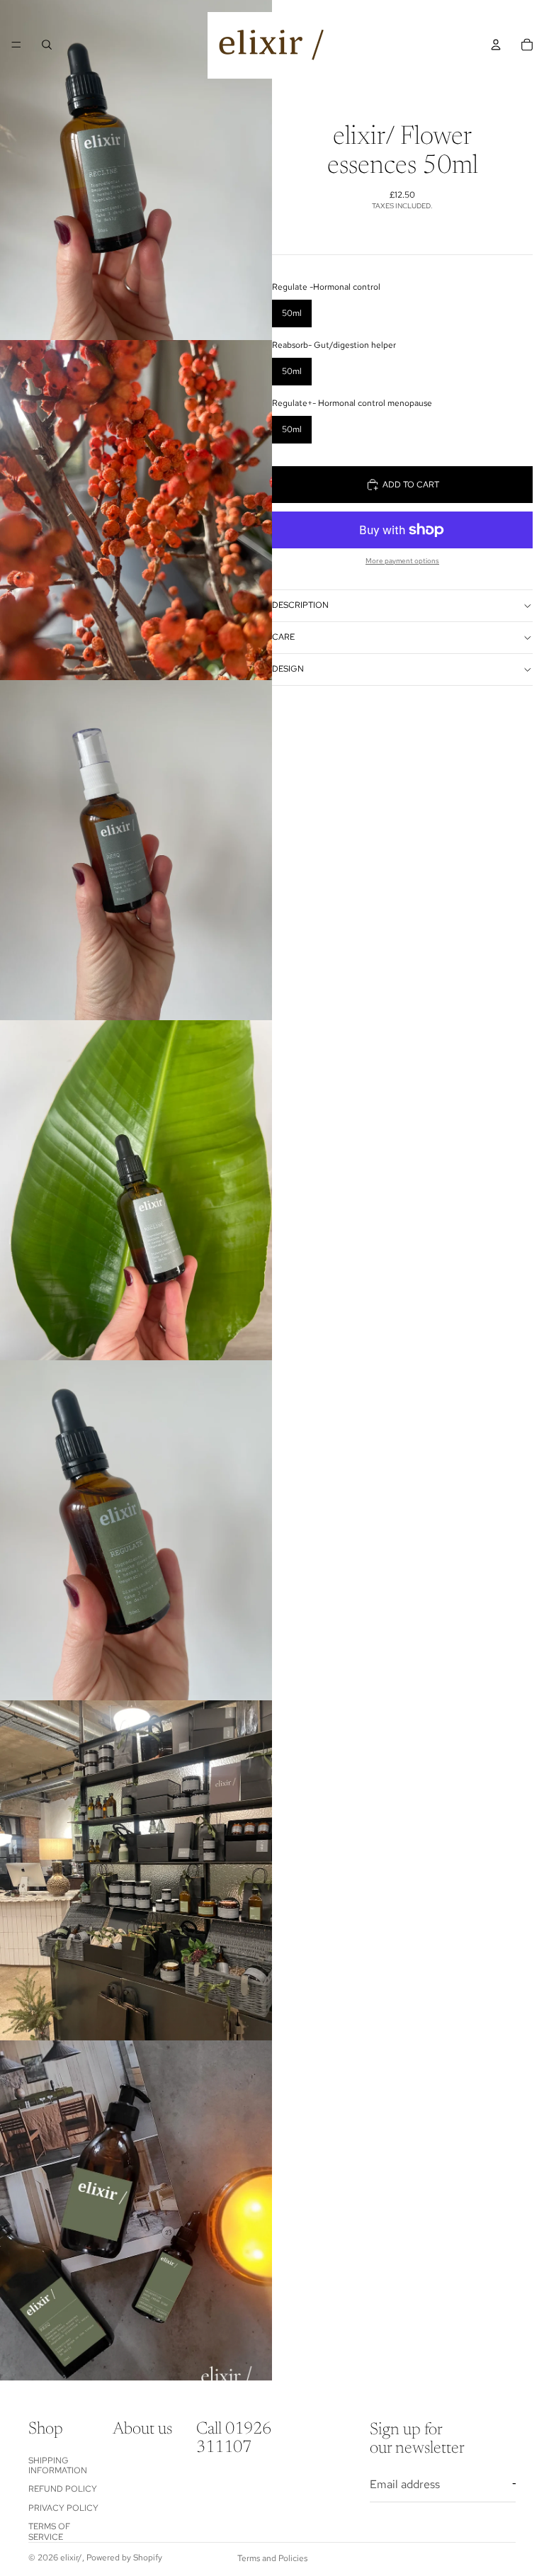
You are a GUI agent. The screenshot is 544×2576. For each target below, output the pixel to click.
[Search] (47, 45)
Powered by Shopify (124, 2558)
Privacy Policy (63, 2508)
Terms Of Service (49, 2531)
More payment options (402, 561)
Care (283, 637)
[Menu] (16, 45)
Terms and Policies (272, 2558)
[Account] (496, 45)
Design (288, 669)
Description (300, 605)
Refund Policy (63, 2489)
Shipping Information (58, 2465)
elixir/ (71, 2558)
